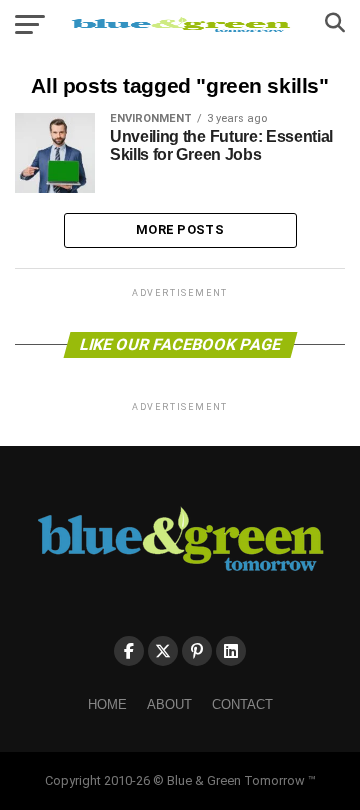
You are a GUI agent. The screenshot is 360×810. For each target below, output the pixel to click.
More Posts (180, 229)
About (169, 704)
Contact (242, 704)
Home (107, 704)
